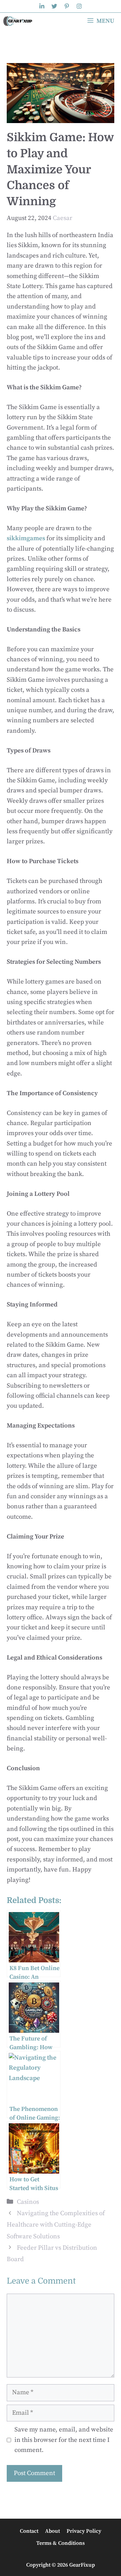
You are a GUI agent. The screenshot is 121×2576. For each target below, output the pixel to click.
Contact (29, 2531)
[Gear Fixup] (18, 21)
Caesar (63, 218)
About (52, 2531)
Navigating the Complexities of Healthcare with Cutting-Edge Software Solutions (56, 2225)
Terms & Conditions (61, 2543)
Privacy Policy (84, 2531)
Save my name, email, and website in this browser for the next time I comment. (64, 2440)
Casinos (28, 2202)
